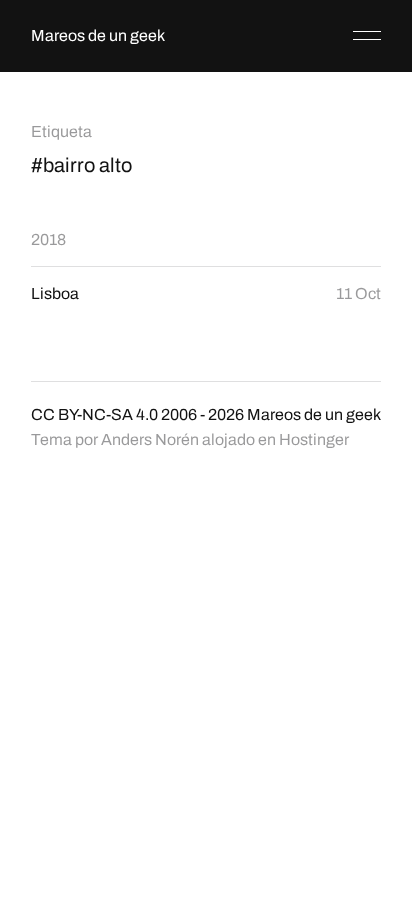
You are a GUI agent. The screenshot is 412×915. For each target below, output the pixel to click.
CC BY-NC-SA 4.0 (94, 414)
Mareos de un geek (98, 35)
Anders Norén (150, 439)
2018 (48, 239)
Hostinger (314, 439)
